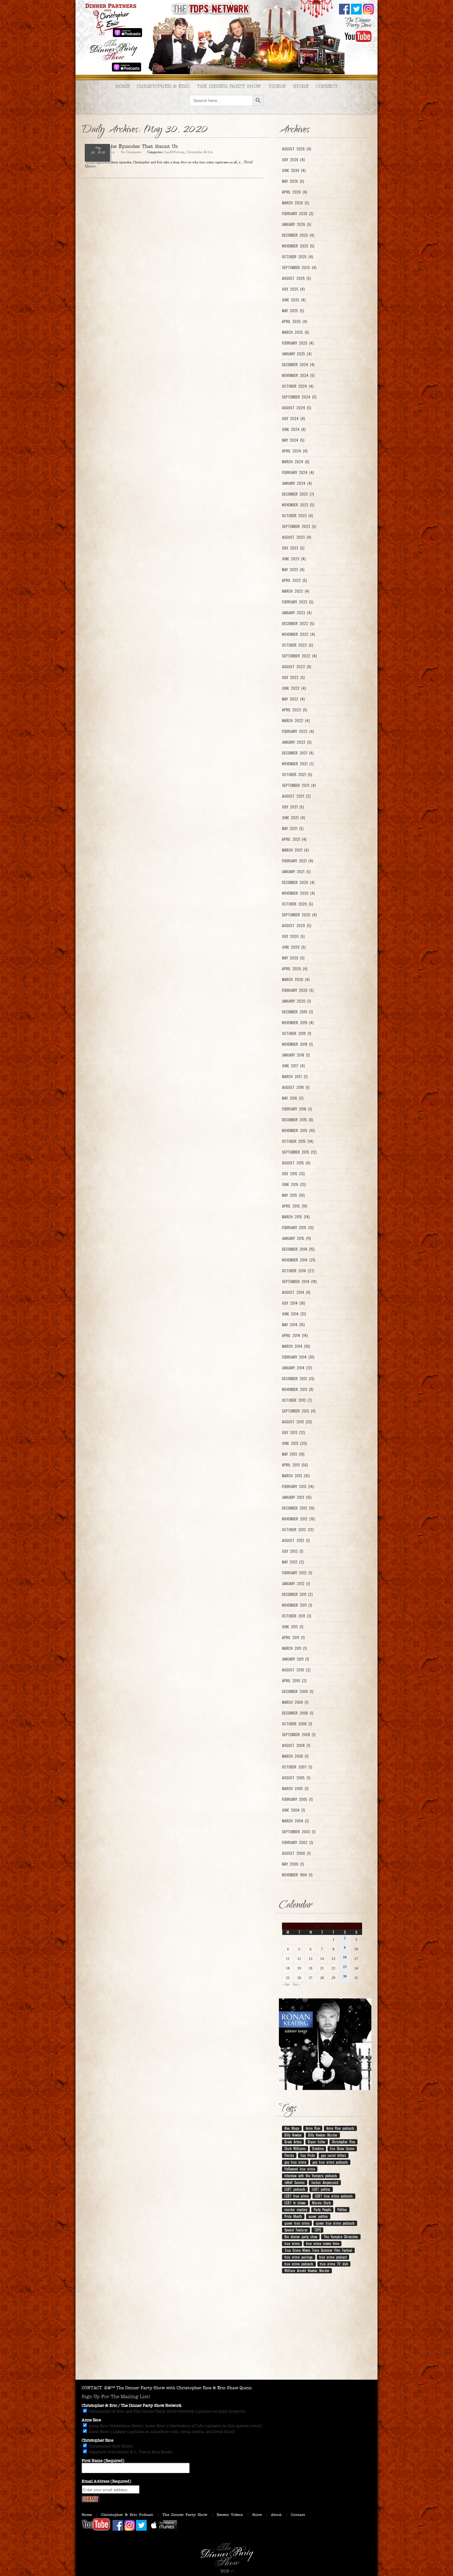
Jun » (297, 1984)
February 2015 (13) (298, 1228)
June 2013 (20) (294, 1443)
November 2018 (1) (297, 1044)
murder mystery (296, 2210)
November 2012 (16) (298, 1519)
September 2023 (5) (299, 526)
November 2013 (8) (298, 1389)
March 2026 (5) (296, 203)
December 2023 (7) (298, 494)
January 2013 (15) (297, 1497)
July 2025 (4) (293, 289)
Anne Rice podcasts (340, 2128)
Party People (322, 2210)
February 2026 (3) (298, 214)
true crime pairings (299, 2257)
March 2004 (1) (295, 1821)
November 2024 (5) (298, 375)
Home (122, 86)
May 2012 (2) (293, 1562)
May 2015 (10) (293, 1195)
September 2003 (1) (299, 1832)
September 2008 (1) (299, 1735)
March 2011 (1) (294, 1648)
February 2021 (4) (298, 861)
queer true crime (297, 2223)
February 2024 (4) (298, 472)
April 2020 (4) (295, 969)
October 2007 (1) (297, 1767)
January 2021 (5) (296, 872)
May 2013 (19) (293, 1454)
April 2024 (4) (295, 451)
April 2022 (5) (295, 710)
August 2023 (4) (297, 537)
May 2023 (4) (293, 570)
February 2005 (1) (297, 1799)
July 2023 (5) (293, 548)
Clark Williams (295, 2149)
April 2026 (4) (295, 192)
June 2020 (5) (294, 947)
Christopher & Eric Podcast (127, 2515)
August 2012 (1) (296, 1540)
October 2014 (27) (298, 1271)
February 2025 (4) (298, 343)
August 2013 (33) (297, 1422)
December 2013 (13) (298, 1379)
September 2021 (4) (299, 785)
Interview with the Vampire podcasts (311, 2176)
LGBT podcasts (295, 2189)
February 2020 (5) (298, 990)
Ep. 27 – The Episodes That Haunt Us (131, 146)
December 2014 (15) (298, 1249)
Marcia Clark (321, 2203)
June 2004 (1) (294, 1810)
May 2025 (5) (293, 311)
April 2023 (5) (294, 580)
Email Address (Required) (106, 2481)
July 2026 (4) (293, 160)
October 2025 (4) (298, 257)
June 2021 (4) (294, 818)
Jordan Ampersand (325, 2182)
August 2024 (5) (297, 408)
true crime (292, 2243)
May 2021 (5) (293, 828)
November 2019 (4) (298, 1023)
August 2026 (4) (297, 149)
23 (345, 1967)
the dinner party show (301, 2237)
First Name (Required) (103, 2461)
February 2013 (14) (298, 1486)
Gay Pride (308, 2155)
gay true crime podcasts (330, 2162)
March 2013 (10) (296, 1476)
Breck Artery (293, 2142)
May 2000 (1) (293, 1864)
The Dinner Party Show (229, 86)
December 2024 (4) (298, 365)
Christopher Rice (343, 2142)
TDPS (317, 2230)
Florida (289, 2155)
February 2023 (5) (298, 602)
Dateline (318, 2149)
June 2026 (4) (294, 170)
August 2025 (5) (296, 278)
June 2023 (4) (294, 559)
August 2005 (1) (296, 1778)
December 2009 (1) (298, 1691)
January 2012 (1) (296, 1584)
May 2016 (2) (293, 1098)
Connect (327, 86)
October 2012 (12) (298, 1530)
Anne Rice (313, 2128)
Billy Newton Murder (323, 2135)
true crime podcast (333, 2257)
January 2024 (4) (297, 483)
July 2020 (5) (293, 936)
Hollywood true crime (300, 2169)
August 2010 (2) (296, 1670)
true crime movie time (322, 2243)
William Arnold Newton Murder (307, 2271)
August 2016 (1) (296, 1087)
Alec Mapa (292, 2128)
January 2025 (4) (297, 354)
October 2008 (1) (297, 1724)
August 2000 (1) (296, 1853)
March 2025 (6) (296, 332)
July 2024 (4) (294, 419)
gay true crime (295, 2162)
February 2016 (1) (297, 1109)
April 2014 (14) (295, 1335)
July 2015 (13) (293, 1174)
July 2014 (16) (294, 1303)
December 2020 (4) (298, 882)
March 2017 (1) (295, 1077)
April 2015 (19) (295, 1206)
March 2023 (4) (296, 591)
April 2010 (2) (294, 1681)
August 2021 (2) (296, 796)
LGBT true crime (296, 2196)
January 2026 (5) (297, 224)
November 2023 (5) (298, 505)
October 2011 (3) (297, 1616)
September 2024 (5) (299, 397)
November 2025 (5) (298, 246)
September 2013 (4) (299, 1411)
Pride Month (293, 2216)
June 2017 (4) (293, 1066)
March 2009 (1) (295, 1702)
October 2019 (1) (297, 1033)
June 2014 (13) (294, 1314)
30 (345, 1976)
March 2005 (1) (295, 1789)
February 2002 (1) (298, 1842)
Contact (298, 2515)
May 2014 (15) (293, 1325)
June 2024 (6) (294, 429)
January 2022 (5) (297, 742)
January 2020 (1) (296, 1001)
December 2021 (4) (298, 753)
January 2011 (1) (296, 1659)
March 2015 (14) (296, 1217)
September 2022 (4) (299, 656)
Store (301, 86)
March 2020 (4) (296, 979)
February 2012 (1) (297, 1573)
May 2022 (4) (293, 699)
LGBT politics (321, 2189)
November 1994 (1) (297, 1875)
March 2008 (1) (295, 1756)
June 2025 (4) (294, 300)
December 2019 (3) (298, 1012)
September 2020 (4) (299, 915)
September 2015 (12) (299, 1152)
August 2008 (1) (296, 1745)
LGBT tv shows (295, 2203)
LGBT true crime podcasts (334, 2196)
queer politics (318, 2216)
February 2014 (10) (298, 1357)
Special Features (296, 2230)
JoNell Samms (295, 2182)
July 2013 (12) (294, 1433)
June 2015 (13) (294, 1184)
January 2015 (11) (296, 1238)
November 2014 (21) (299, 1260)
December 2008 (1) (298, 1713)
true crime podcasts (299, 2264)
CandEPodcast (174, 152)
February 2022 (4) (298, 731)
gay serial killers (334, 2155)
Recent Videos (230, 2515)
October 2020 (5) (298, 904)
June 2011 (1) (293, 1627)
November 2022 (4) (298, 634)
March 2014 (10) (296, 1346)
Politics (342, 2210)
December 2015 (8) (298, 1120)
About (276, 2515)
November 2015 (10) (298, 1131)
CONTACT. (92, 2388)
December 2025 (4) (298, 235)
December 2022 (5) (298, 624)
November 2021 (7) (298, 764)
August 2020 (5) (297, 926)
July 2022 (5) (293, 677)
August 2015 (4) (296, 1163)
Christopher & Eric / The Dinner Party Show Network (132, 2406)
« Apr (286, 1984)
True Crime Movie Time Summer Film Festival (318, 2250)
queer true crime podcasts (335, 2223)
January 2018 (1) (296, 1055)
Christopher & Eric (163, 86)
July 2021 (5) (293, 807)
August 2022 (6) (297, 667)
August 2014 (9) (296, 1292)
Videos (277, 86)
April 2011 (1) (293, 1638)
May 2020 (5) (293, 958)
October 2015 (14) (298, 1141)
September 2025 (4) (299, 268)
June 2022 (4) (294, 688)
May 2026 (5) (293, 181)
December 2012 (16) (298, 1508)
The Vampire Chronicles (341, 2237)
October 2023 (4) (298, 516)
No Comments (131, 152)
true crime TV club (334, 2264)
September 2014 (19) (299, 1282)
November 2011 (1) (297, 1605)
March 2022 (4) (296, 721)
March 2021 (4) (295, 850)
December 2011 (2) (297, 1594)
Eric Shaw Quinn (342, 2149)
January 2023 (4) (297, 613)
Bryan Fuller (317, 2142)
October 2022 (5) (298, 645)
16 (345, 1957)
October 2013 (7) (297, 1400)
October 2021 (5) (297, 775)
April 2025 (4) (295, 321)
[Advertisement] (226, 2330)
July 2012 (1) (293, 1551)
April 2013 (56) (295, 1465)
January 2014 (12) (297, 1368)
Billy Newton (293, 2135)
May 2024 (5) (293, 440)
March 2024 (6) (296, 462)
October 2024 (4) (298, 386)
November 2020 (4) (298, 893)
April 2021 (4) (294, 839)
